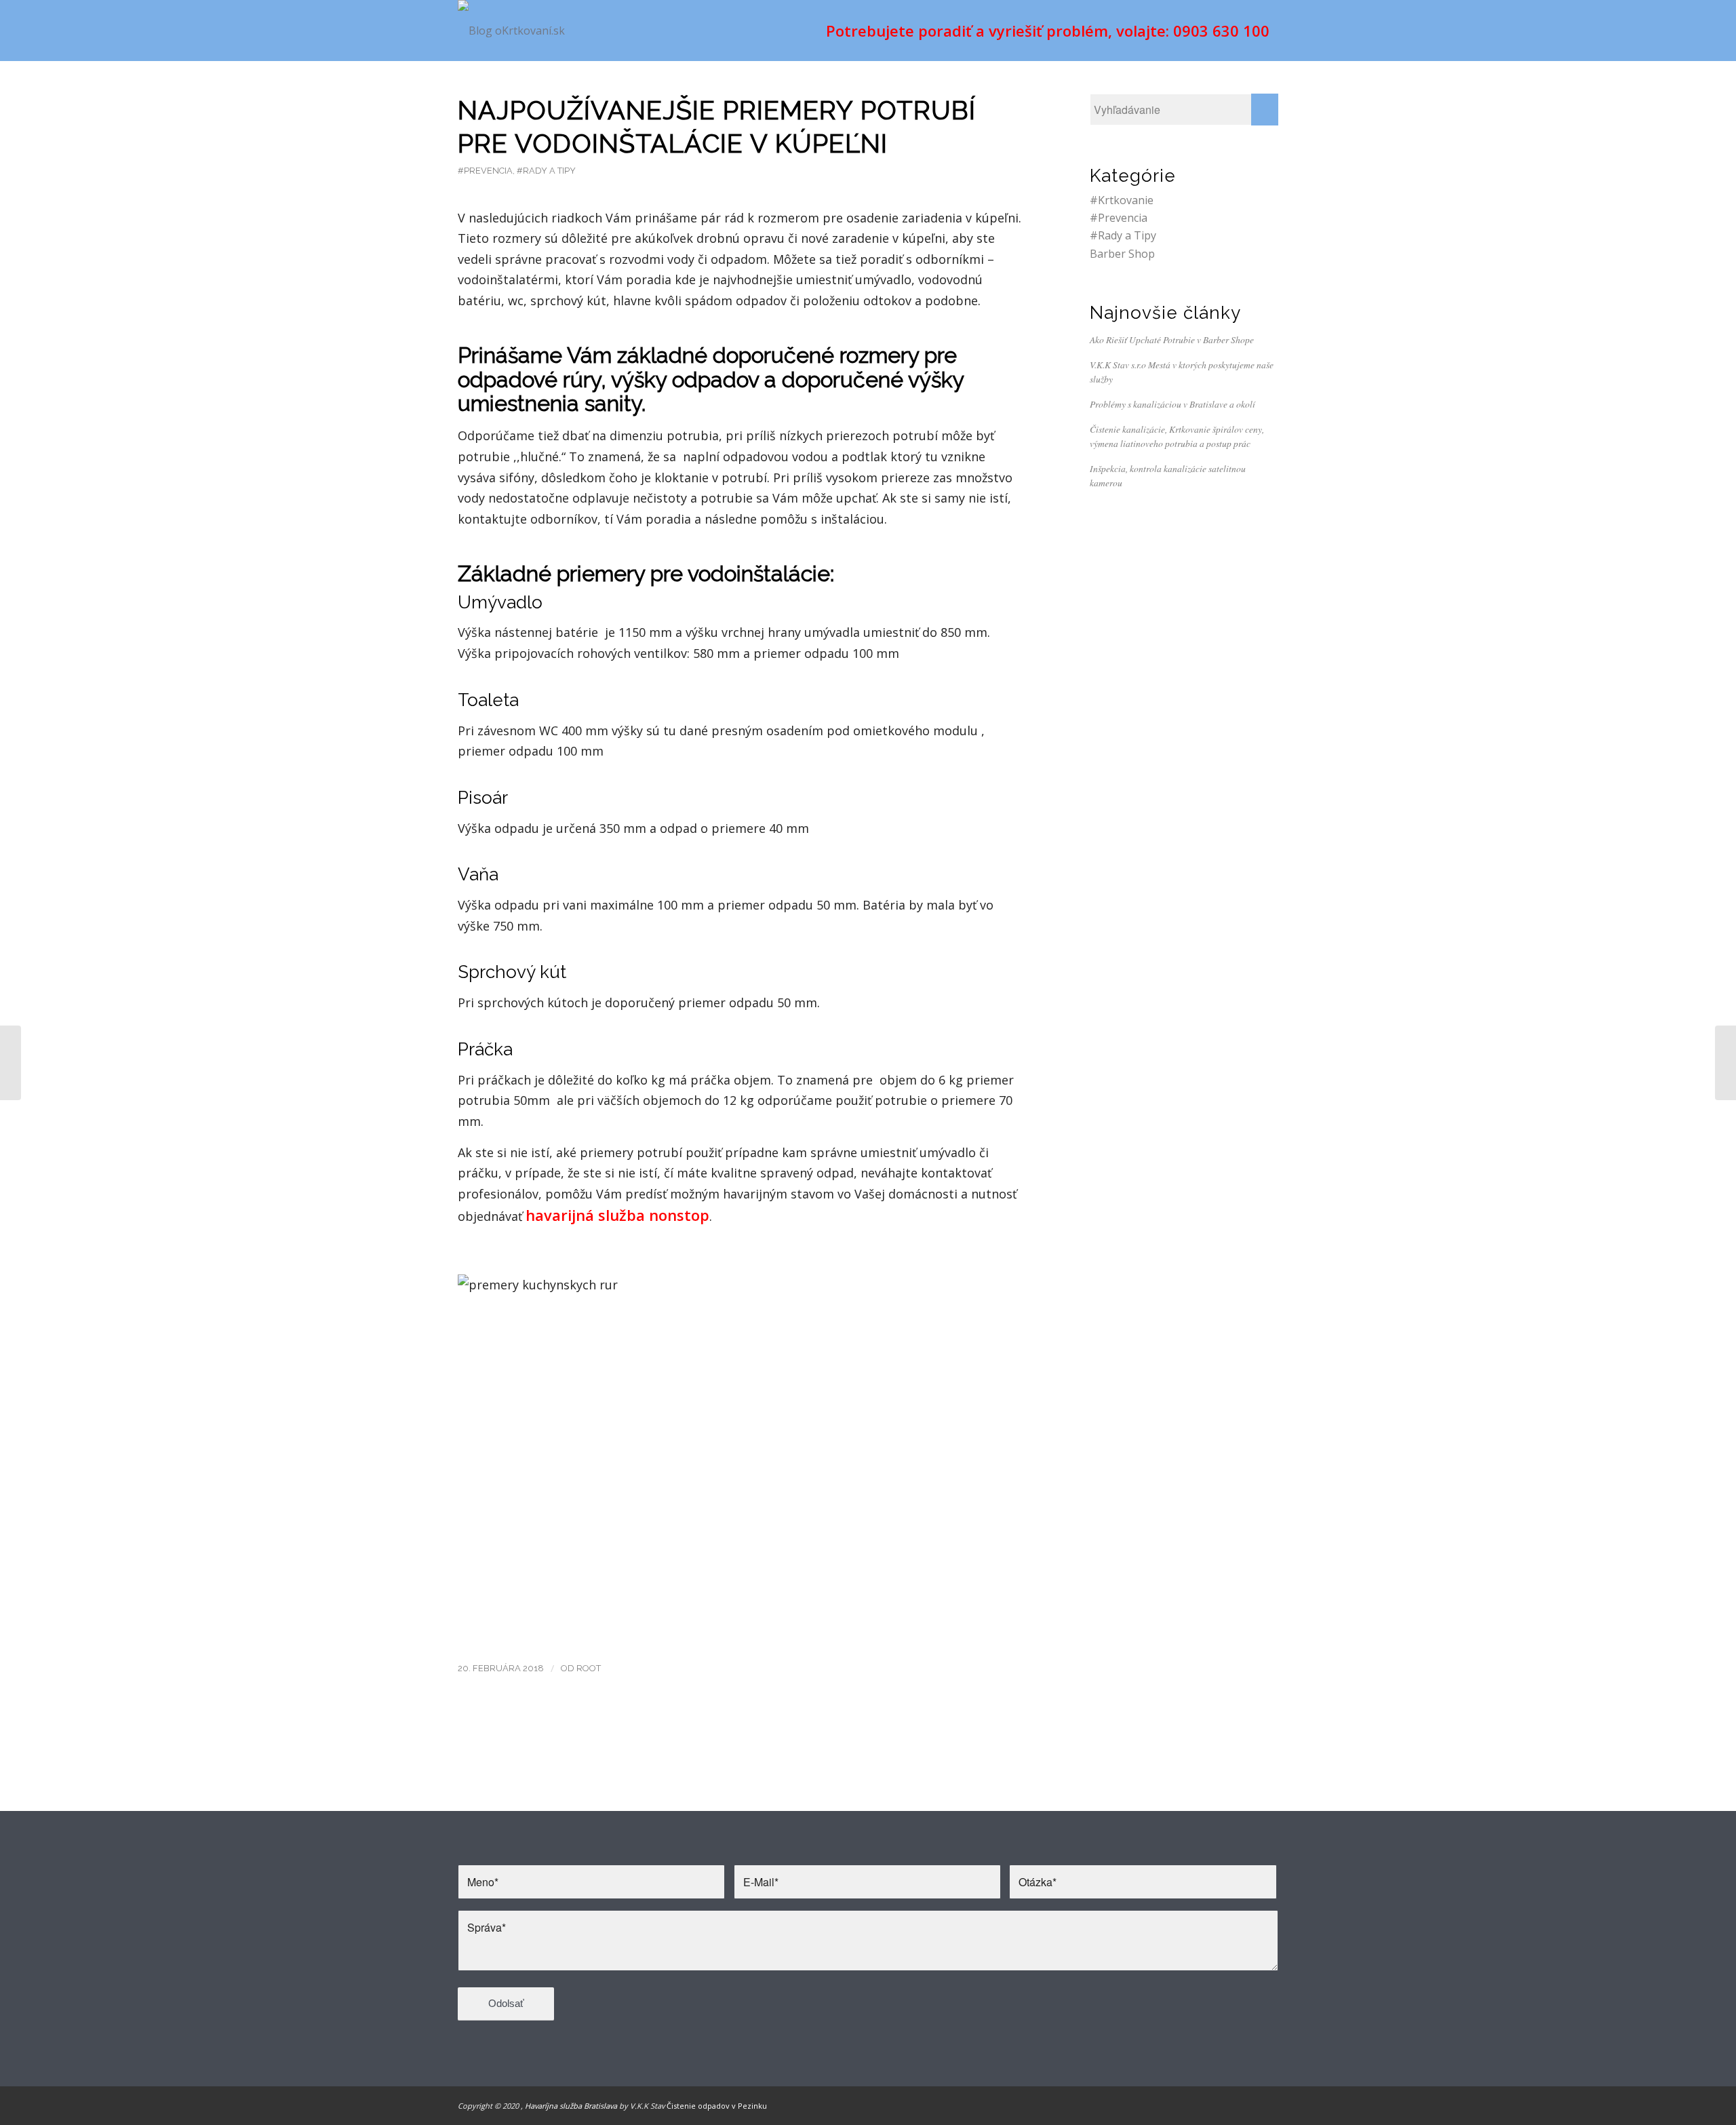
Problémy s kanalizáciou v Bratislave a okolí (1172, 404)
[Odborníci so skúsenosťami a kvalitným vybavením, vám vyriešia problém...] (1725, 1063)
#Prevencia (485, 171)
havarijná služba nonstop (617, 1215)
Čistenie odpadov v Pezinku (717, 2106)
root (589, 1668)
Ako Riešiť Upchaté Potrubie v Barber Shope (1172, 339)
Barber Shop (1122, 254)
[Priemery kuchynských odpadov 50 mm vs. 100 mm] (11, 1063)
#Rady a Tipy (546, 171)
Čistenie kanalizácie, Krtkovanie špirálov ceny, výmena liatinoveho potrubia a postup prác (1177, 436)
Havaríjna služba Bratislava (571, 2106)
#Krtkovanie (1122, 200)
